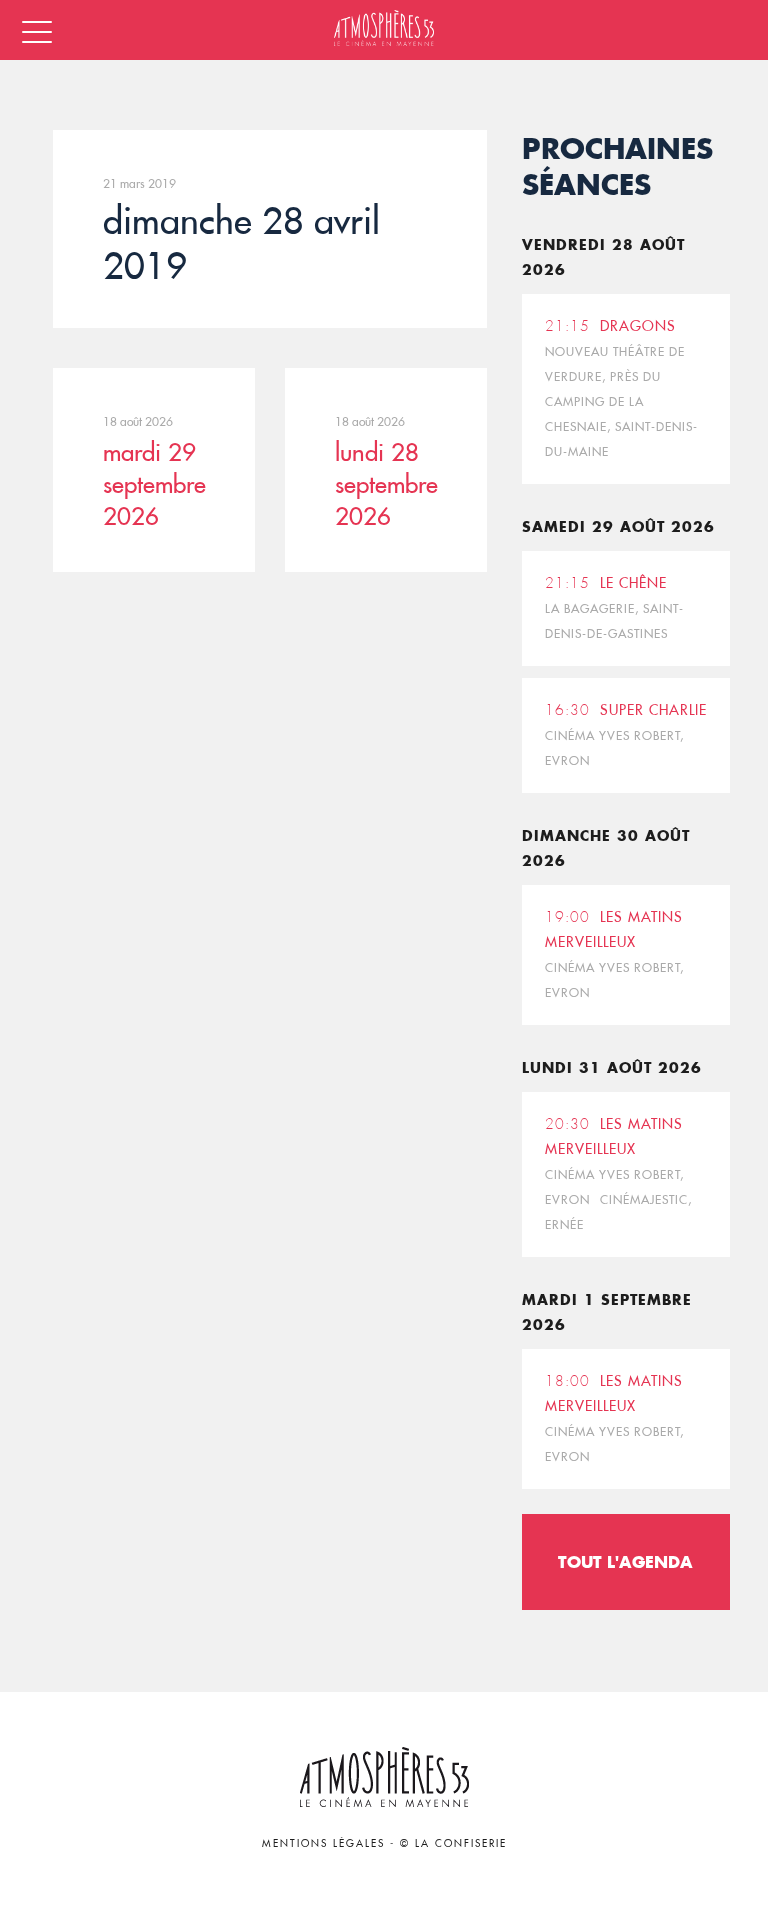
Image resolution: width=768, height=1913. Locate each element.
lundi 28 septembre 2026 (386, 484)
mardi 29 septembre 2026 (154, 484)
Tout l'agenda (625, 1561)
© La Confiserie (453, 1843)
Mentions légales (323, 1843)
